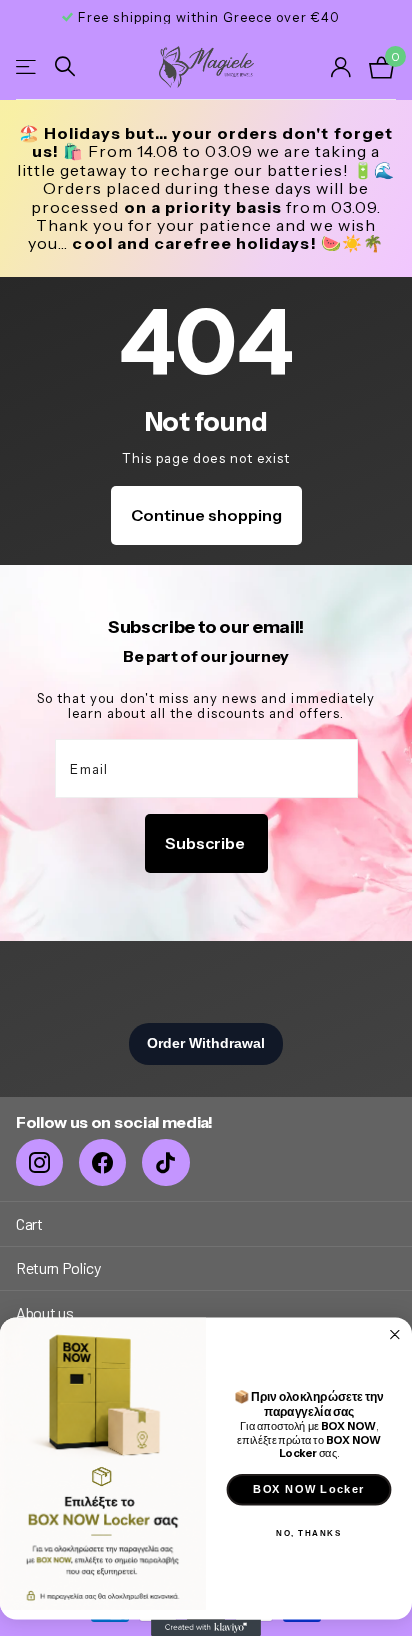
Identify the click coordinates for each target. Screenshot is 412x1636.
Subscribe (206, 843)
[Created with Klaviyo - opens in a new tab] (206, 1628)
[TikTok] (165, 1162)
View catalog (27, 66)
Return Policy (58, 1267)
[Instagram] (39, 1162)
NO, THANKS (308, 1533)
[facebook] (102, 1162)
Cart (29, 1223)
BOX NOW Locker (309, 1489)
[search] (65, 66)
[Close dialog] (395, 1334)
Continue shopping (206, 515)
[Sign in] (342, 67)
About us (44, 1312)
